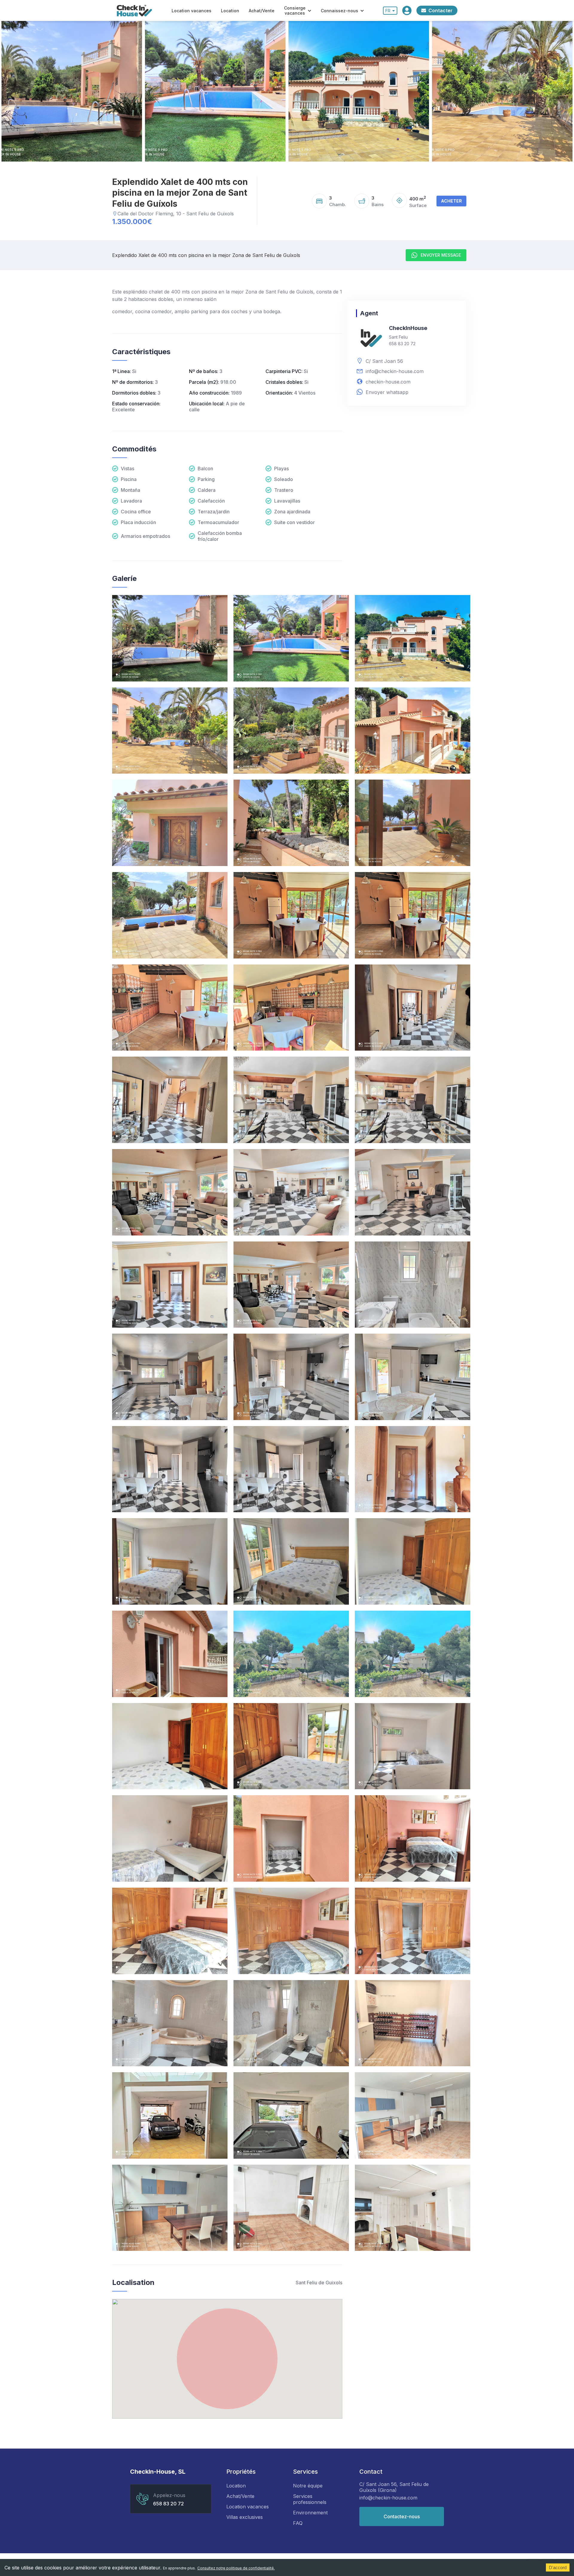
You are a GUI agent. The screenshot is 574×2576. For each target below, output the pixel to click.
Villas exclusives (245, 2517)
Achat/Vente (262, 11)
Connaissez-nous (339, 11)
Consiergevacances (295, 10)
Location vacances (191, 11)
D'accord (558, 2567)
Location (230, 11)
